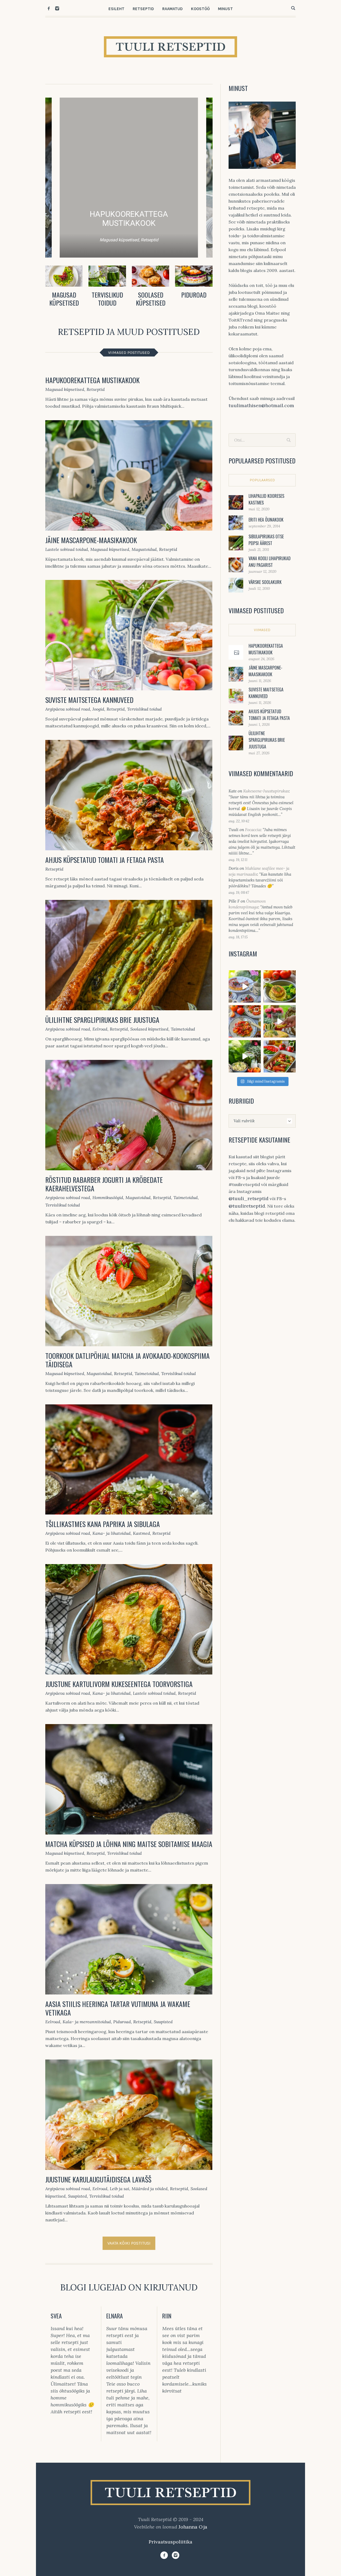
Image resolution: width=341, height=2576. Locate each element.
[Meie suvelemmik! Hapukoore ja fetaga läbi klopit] (245, 1056)
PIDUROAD (194, 295)
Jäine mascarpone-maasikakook (91, 540)
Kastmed (141, 1533)
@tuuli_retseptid (249, 1198)
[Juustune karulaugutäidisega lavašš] (129, 2115)
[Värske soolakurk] (236, 585)
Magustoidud (144, 549)
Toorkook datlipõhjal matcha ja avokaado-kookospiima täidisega (127, 1360)
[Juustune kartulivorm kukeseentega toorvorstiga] (129, 1619)
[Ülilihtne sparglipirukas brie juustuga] (129, 955)
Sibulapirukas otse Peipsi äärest (266, 540)
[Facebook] (49, 8)
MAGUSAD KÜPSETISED (64, 299)
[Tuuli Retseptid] (170, 2493)
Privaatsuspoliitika (170, 2542)
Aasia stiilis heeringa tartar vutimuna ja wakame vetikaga (118, 2008)
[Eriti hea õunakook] (236, 522)
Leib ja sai (119, 2189)
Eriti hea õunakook (266, 520)
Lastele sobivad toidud (67, 549)
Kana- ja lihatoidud (111, 1533)
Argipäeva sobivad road (68, 709)
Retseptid (96, 389)
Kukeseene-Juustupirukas (266, 791)
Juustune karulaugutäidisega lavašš (98, 2179)
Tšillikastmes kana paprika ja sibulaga (103, 1524)
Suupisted (163, 2022)
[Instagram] (57, 8)
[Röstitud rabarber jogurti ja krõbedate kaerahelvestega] (129, 1115)
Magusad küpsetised (65, 389)
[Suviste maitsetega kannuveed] (129, 635)
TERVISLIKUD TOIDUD (107, 299)
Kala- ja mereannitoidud (87, 2022)
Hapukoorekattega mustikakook (92, 380)
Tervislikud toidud (144, 709)
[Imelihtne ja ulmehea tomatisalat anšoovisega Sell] (245, 1021)
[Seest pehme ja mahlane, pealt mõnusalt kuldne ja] (280, 1021)
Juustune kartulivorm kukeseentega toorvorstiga (119, 1684)
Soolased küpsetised (149, 1029)
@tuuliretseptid (247, 1206)
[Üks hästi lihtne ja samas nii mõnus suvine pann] (280, 1056)
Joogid (98, 709)
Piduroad (122, 2022)
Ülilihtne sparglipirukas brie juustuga (102, 1020)
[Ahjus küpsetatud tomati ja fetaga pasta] (129, 795)
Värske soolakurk (265, 582)
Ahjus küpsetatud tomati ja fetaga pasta (105, 860)
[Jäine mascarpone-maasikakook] (129, 475)
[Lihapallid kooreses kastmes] (236, 502)
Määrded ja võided (150, 2189)
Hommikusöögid (108, 1197)
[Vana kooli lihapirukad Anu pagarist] (236, 564)
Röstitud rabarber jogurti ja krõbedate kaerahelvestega (104, 1184)
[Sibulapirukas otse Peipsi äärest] (236, 542)
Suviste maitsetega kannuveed (89, 700)
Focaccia (253, 830)
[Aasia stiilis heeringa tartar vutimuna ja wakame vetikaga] (129, 1939)
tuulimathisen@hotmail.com (261, 405)
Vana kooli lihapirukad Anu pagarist (270, 562)
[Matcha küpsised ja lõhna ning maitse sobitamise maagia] (129, 1779)
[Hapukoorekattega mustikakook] (236, 653)
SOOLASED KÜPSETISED (151, 299)
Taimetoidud (183, 1029)
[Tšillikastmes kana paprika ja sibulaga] (129, 1460)
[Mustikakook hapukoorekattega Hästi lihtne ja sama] (245, 986)
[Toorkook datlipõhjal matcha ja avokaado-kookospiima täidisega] (129, 1291)
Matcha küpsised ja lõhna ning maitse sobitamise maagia (129, 1844)
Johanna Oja (193, 2527)
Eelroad (100, 1029)
